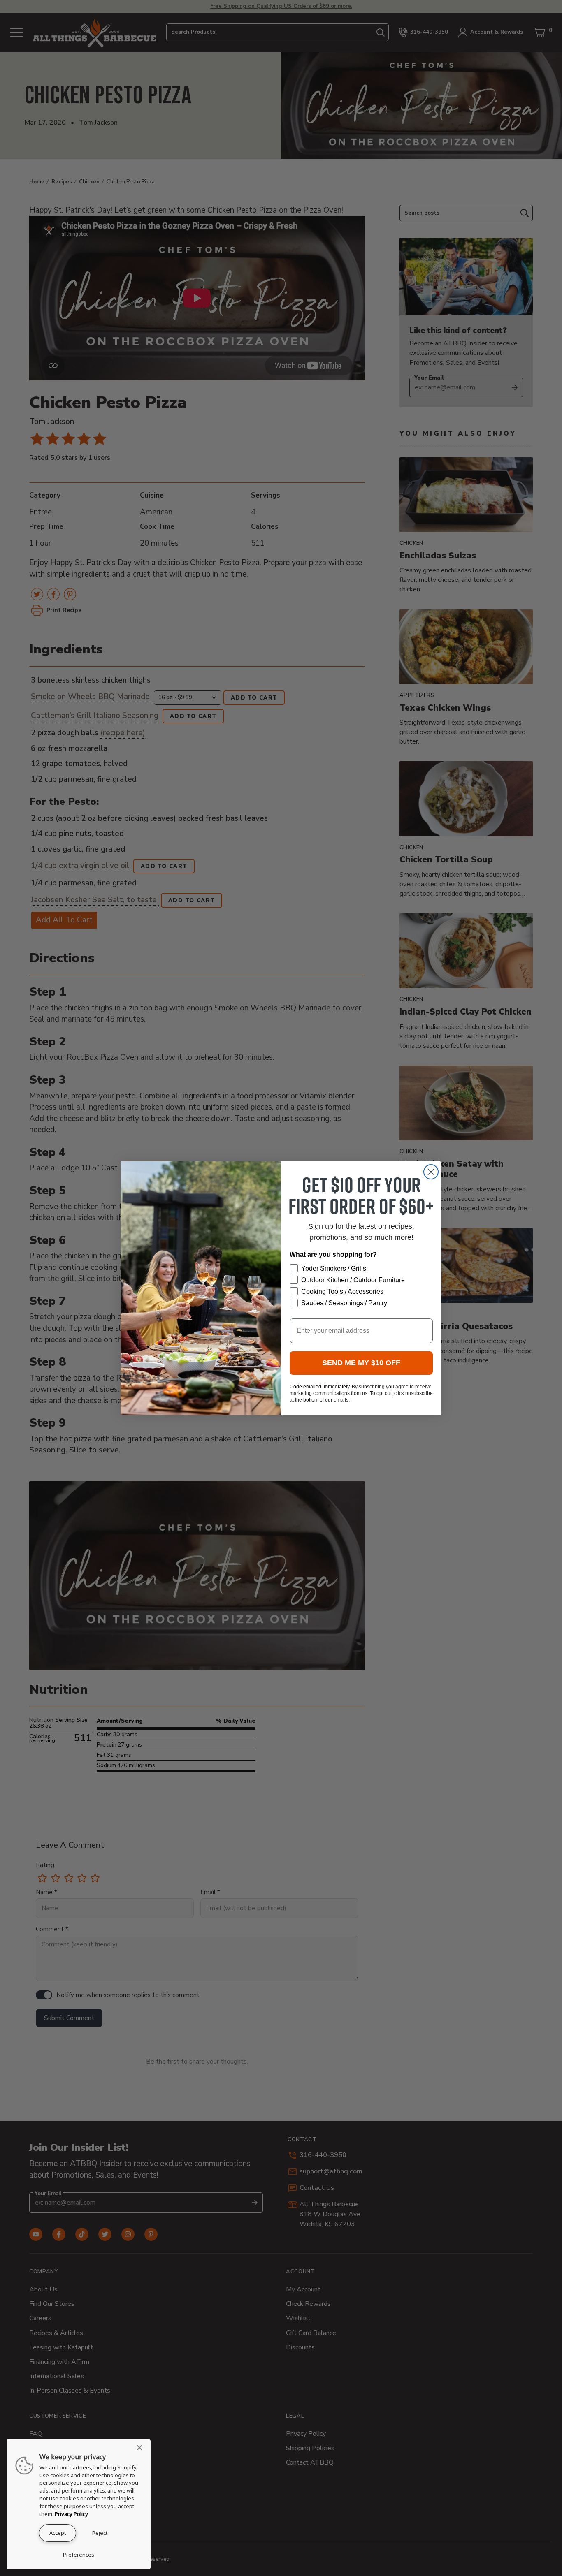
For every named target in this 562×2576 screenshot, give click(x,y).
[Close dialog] (431, 1172)
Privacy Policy (71, 2514)
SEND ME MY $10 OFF (361, 1363)
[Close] (142, 2448)
